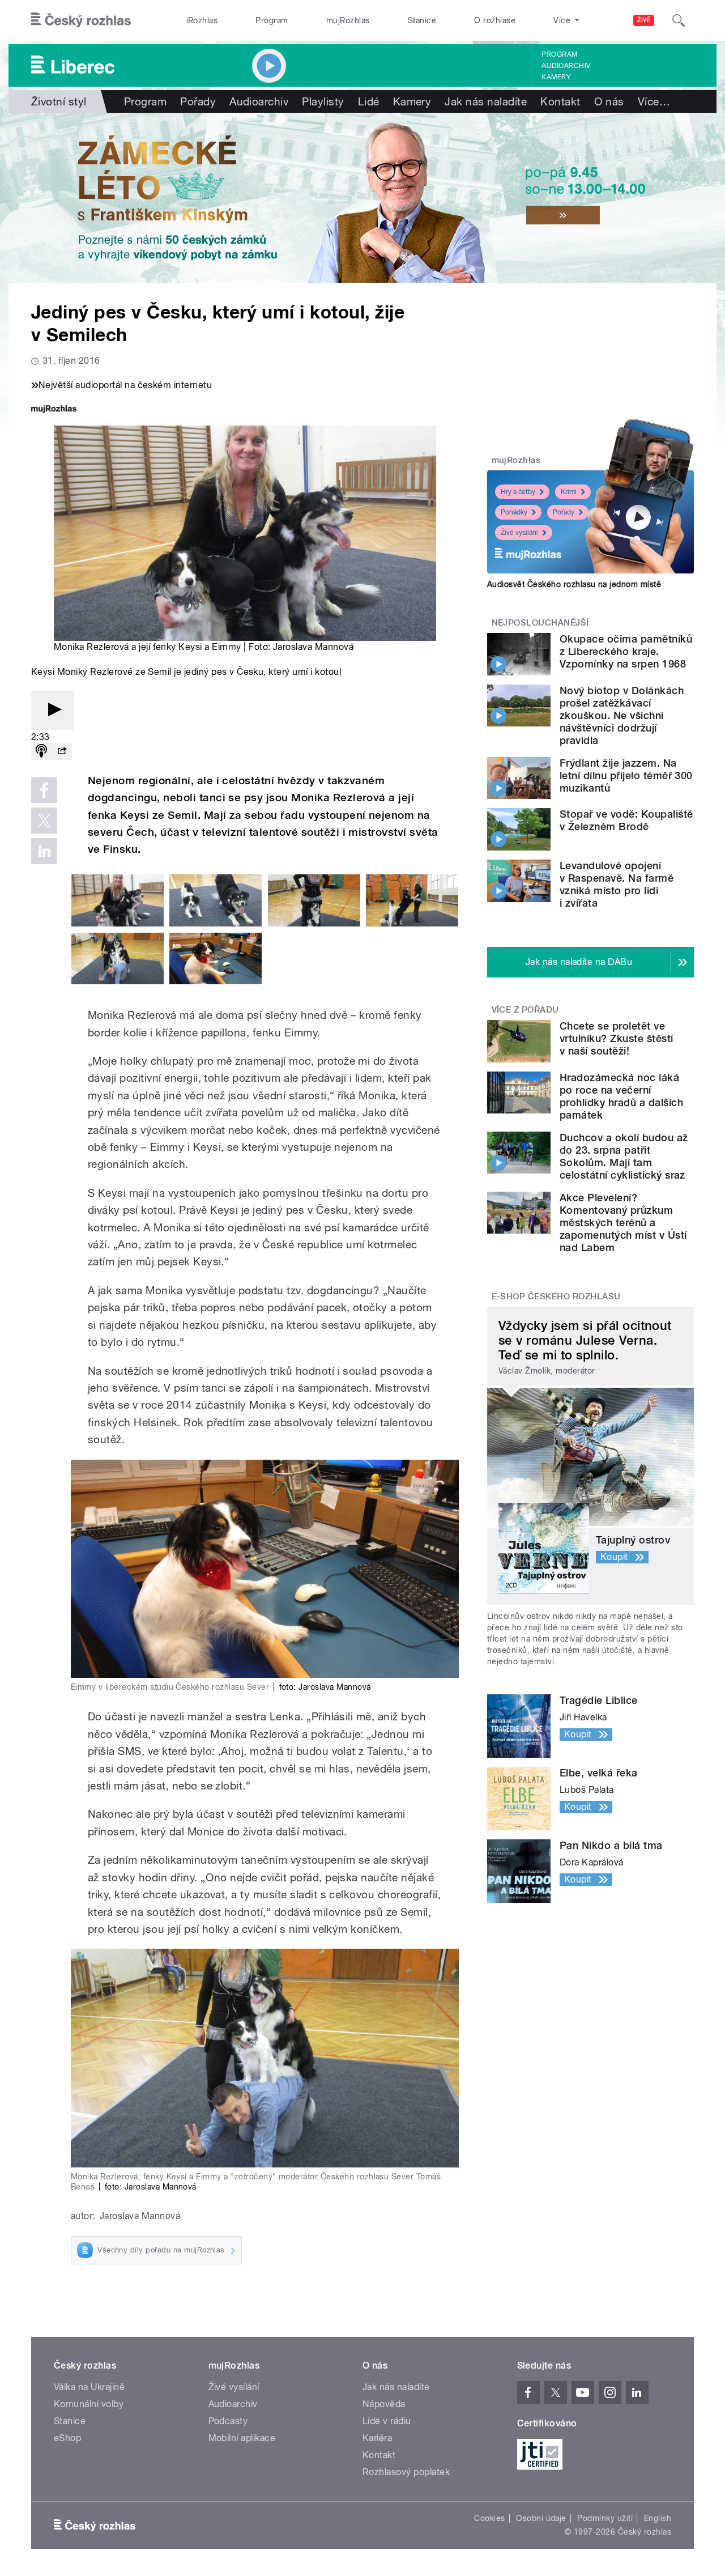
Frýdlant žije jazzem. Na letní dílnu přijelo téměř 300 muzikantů (626, 775)
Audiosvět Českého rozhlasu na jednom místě (574, 584)
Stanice (422, 20)
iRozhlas (202, 20)
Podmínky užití (605, 2518)
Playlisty (323, 101)
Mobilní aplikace (242, 2438)
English (658, 2518)
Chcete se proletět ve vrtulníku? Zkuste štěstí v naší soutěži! (617, 1038)
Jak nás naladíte (486, 101)
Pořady (198, 101)
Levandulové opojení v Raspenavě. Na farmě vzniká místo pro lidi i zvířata (617, 884)
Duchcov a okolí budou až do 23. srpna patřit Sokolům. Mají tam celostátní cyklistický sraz (624, 1156)
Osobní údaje (541, 2518)
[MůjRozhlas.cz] (54, 410)
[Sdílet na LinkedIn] (44, 851)
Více (654, 101)
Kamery (556, 77)
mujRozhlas (348, 20)
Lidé (369, 101)
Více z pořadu (525, 1010)
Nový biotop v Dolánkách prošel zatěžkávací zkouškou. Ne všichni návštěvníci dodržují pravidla (622, 715)
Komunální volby (89, 2404)
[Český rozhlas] (81, 20)
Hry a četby (518, 492)
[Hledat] (679, 20)
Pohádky (514, 512)
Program (272, 20)
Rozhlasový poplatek (406, 2472)
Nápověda (384, 2404)
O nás (609, 101)
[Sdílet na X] (44, 821)
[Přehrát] (53, 710)
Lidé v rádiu (387, 2421)
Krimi (569, 492)
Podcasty (228, 2421)
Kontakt (560, 101)
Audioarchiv (566, 66)
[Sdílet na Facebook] (44, 790)
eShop (67, 2438)
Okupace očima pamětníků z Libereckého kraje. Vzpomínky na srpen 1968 (626, 651)
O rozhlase (495, 20)
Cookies (489, 2518)
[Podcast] (41, 752)
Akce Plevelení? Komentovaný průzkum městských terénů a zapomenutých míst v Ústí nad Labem (623, 1223)
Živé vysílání (519, 533)
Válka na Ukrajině (89, 2387)
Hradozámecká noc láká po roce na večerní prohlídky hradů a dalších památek (621, 1096)
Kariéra (377, 2438)
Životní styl (59, 101)
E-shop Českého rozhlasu (556, 1296)
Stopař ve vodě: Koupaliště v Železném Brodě (626, 820)
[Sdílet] (62, 752)
